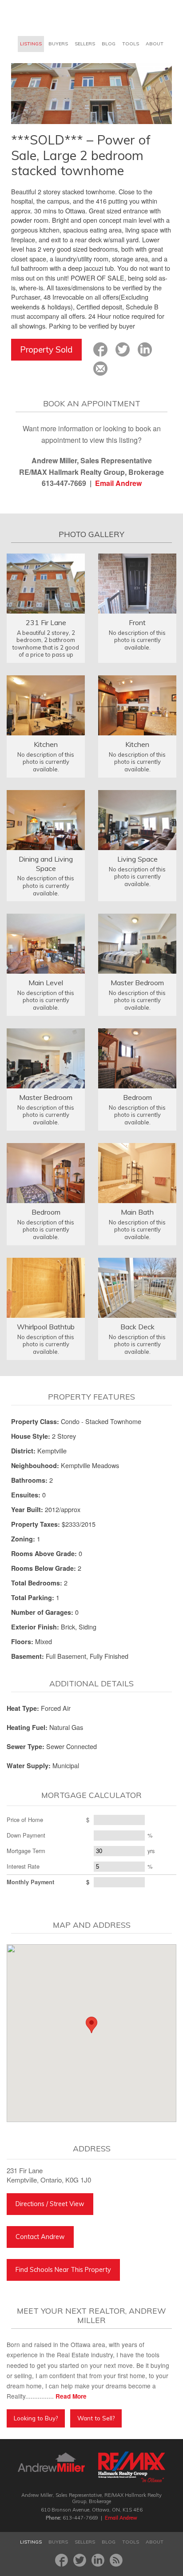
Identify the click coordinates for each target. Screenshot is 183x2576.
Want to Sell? (96, 2418)
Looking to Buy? (36, 2418)
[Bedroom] (137, 1057)
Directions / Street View (50, 2204)
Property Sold (46, 349)
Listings (31, 44)
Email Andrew (118, 483)
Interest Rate (23, 1866)
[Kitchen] (46, 704)
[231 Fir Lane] (46, 583)
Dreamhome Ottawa (45, 18)
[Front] (137, 583)
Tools (131, 44)
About (155, 44)
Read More (71, 2396)
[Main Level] (46, 943)
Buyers (58, 44)
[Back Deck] (137, 1287)
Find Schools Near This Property (63, 2270)
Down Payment (26, 1835)
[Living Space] (137, 819)
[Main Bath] (137, 1172)
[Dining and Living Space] (46, 819)
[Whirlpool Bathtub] (46, 1287)
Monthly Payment (30, 1882)
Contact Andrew (40, 2237)
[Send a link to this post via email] (100, 369)
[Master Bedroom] (137, 943)
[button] (91, 2025)
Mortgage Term (26, 1851)
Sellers (85, 44)
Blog (109, 44)
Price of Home (25, 1820)
